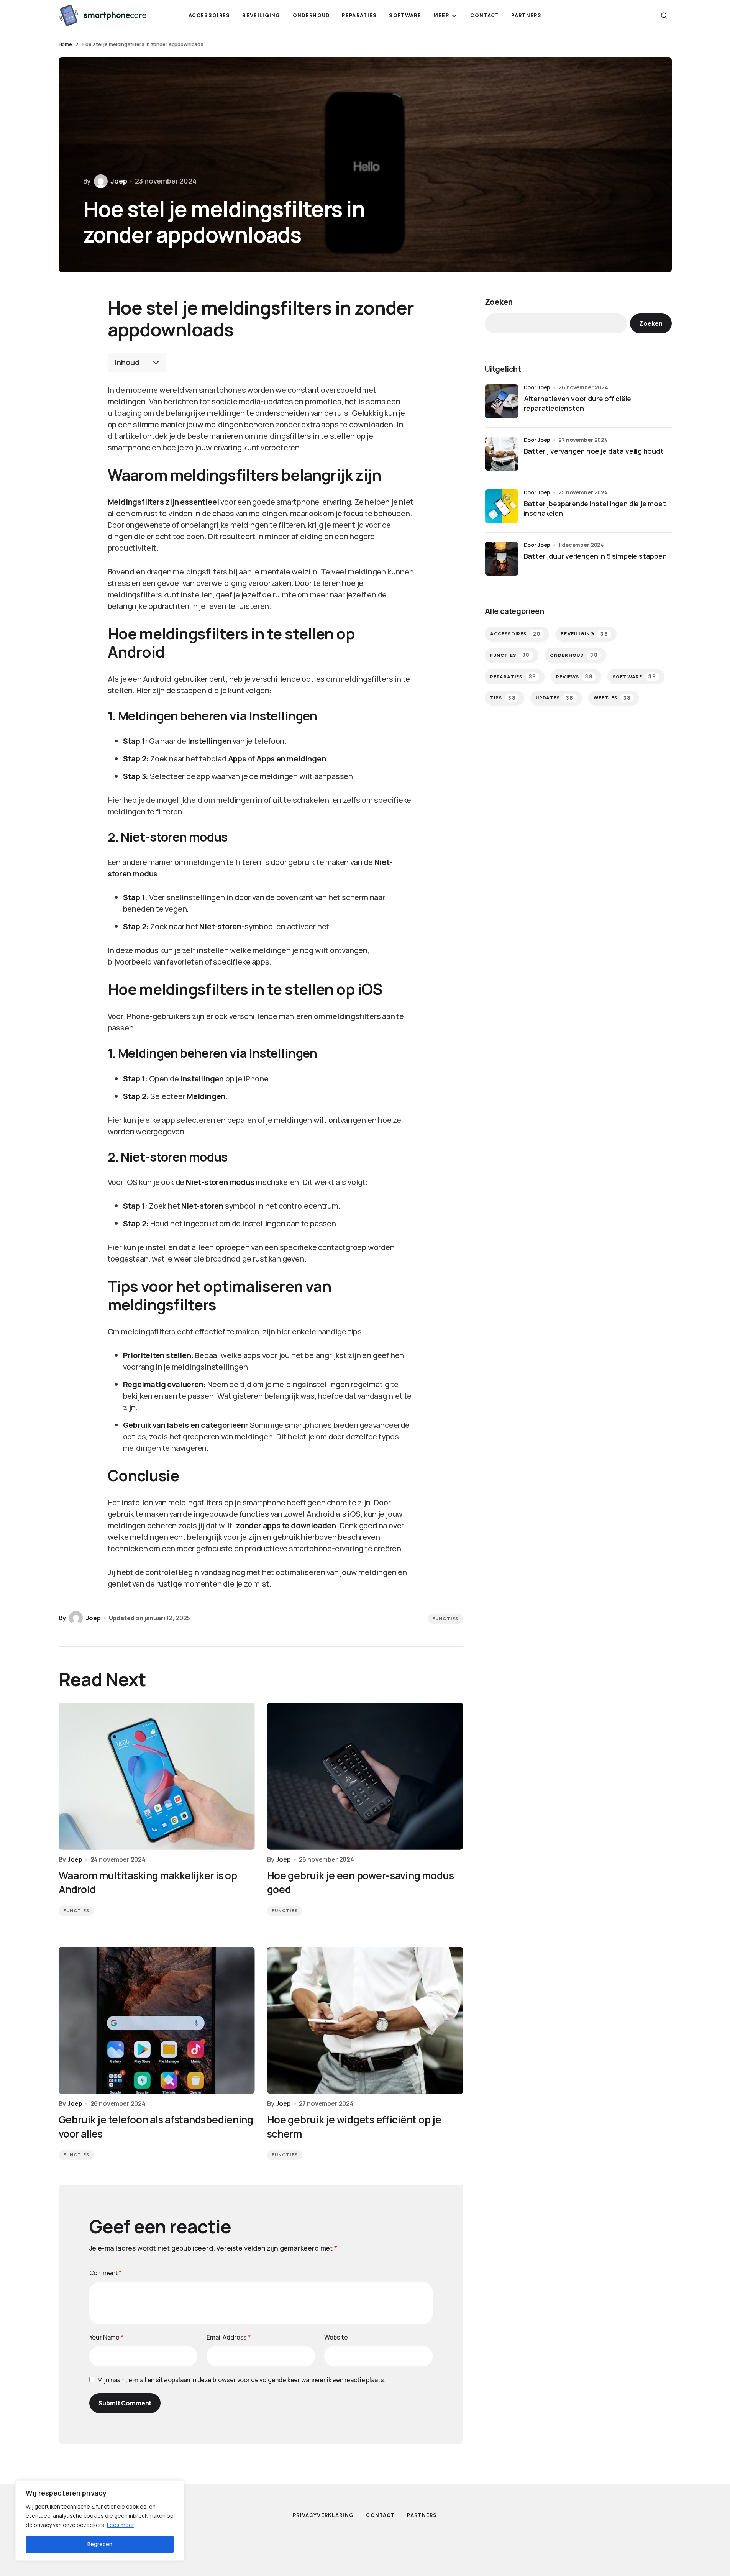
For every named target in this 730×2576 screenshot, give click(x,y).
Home (65, 44)
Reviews (574, 677)
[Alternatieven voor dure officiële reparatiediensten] (502, 401)
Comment (106, 2273)
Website (336, 2337)
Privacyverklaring (323, 2515)
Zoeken (499, 302)
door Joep (537, 387)
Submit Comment (125, 2403)
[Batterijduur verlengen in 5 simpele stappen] (502, 559)
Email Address (229, 2337)
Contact (380, 2515)
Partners (422, 2515)
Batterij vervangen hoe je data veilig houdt (594, 451)
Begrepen (100, 2544)
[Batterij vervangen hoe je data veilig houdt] (502, 454)
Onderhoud (574, 655)
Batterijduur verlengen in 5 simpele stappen (595, 556)
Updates (555, 698)
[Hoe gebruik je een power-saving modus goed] (365, 1776)
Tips (503, 698)
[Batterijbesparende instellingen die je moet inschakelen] (502, 506)
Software (634, 677)
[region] (100, 2520)
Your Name (107, 2337)
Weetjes (612, 698)
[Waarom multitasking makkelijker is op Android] (157, 1776)
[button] (664, 15)
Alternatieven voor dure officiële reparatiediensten (577, 403)
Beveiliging (584, 634)
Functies (445, 1619)
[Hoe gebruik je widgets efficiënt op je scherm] (365, 2020)
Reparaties (513, 677)
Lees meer (121, 2525)
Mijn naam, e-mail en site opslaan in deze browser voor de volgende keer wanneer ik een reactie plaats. (241, 2380)
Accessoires (516, 634)
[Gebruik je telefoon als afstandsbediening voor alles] (157, 2020)
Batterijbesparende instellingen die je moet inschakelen (595, 508)
